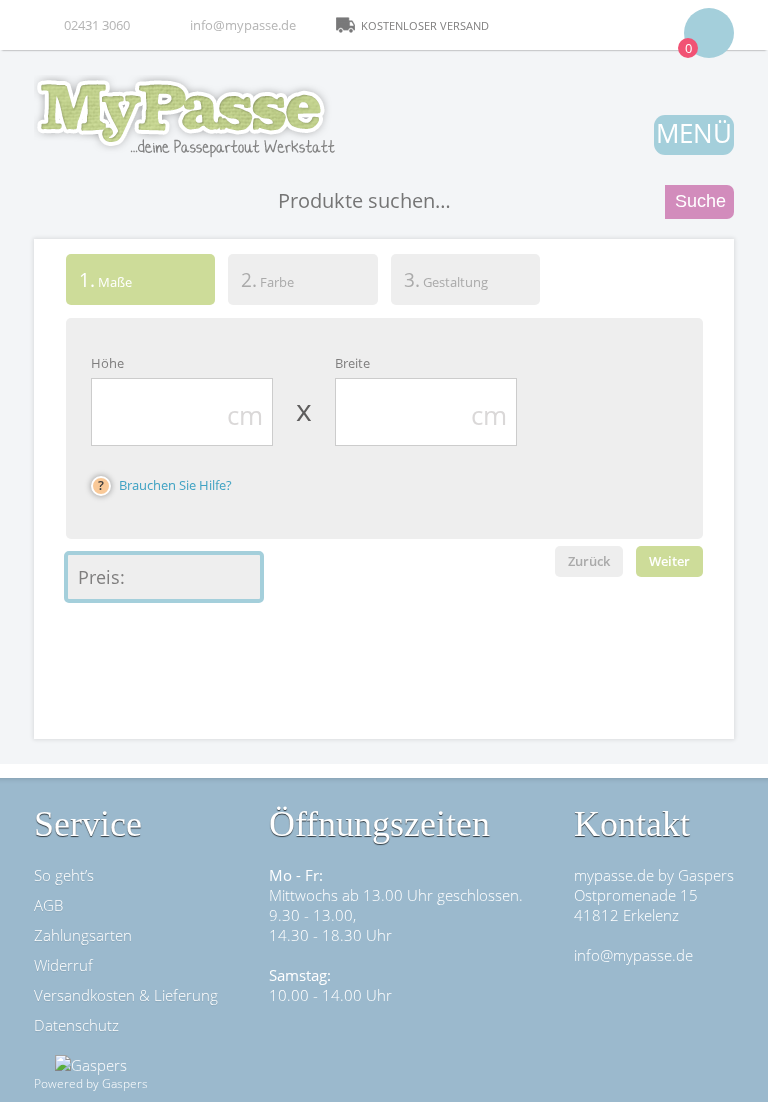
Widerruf (63, 965)
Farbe (267, 279)
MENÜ (694, 133)
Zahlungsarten (83, 935)
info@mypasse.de (243, 25)
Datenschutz (76, 1025)
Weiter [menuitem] (669, 561)
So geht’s (64, 875)
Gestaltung (446, 279)
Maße (99, 279)
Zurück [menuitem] (589, 561)
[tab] (140, 283)
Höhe (107, 363)
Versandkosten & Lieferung (126, 995)
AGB (48, 905)
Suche (700, 201)
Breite (352, 363)
